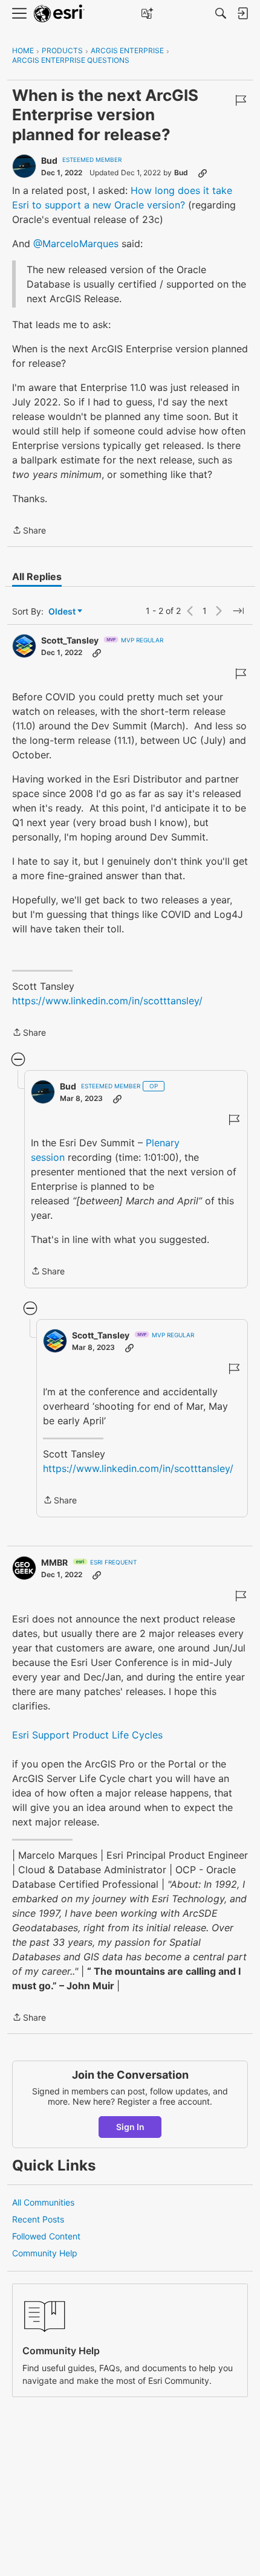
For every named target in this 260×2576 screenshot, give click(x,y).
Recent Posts (38, 2219)
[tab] (37, 576)
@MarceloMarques (76, 244)
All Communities (43, 2202)
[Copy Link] (203, 173)
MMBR (54, 1562)
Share (29, 531)
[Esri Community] (59, 14)
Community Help (45, 2253)
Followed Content (46, 2236)
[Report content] (241, 100)
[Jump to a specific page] (238, 611)
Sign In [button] (130, 2127)
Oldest (63, 612)
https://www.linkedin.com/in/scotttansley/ (107, 1001)
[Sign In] (242, 13)
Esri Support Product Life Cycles (87, 1735)
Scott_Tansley (70, 640)
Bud (49, 160)
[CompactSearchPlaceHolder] (221, 13)
